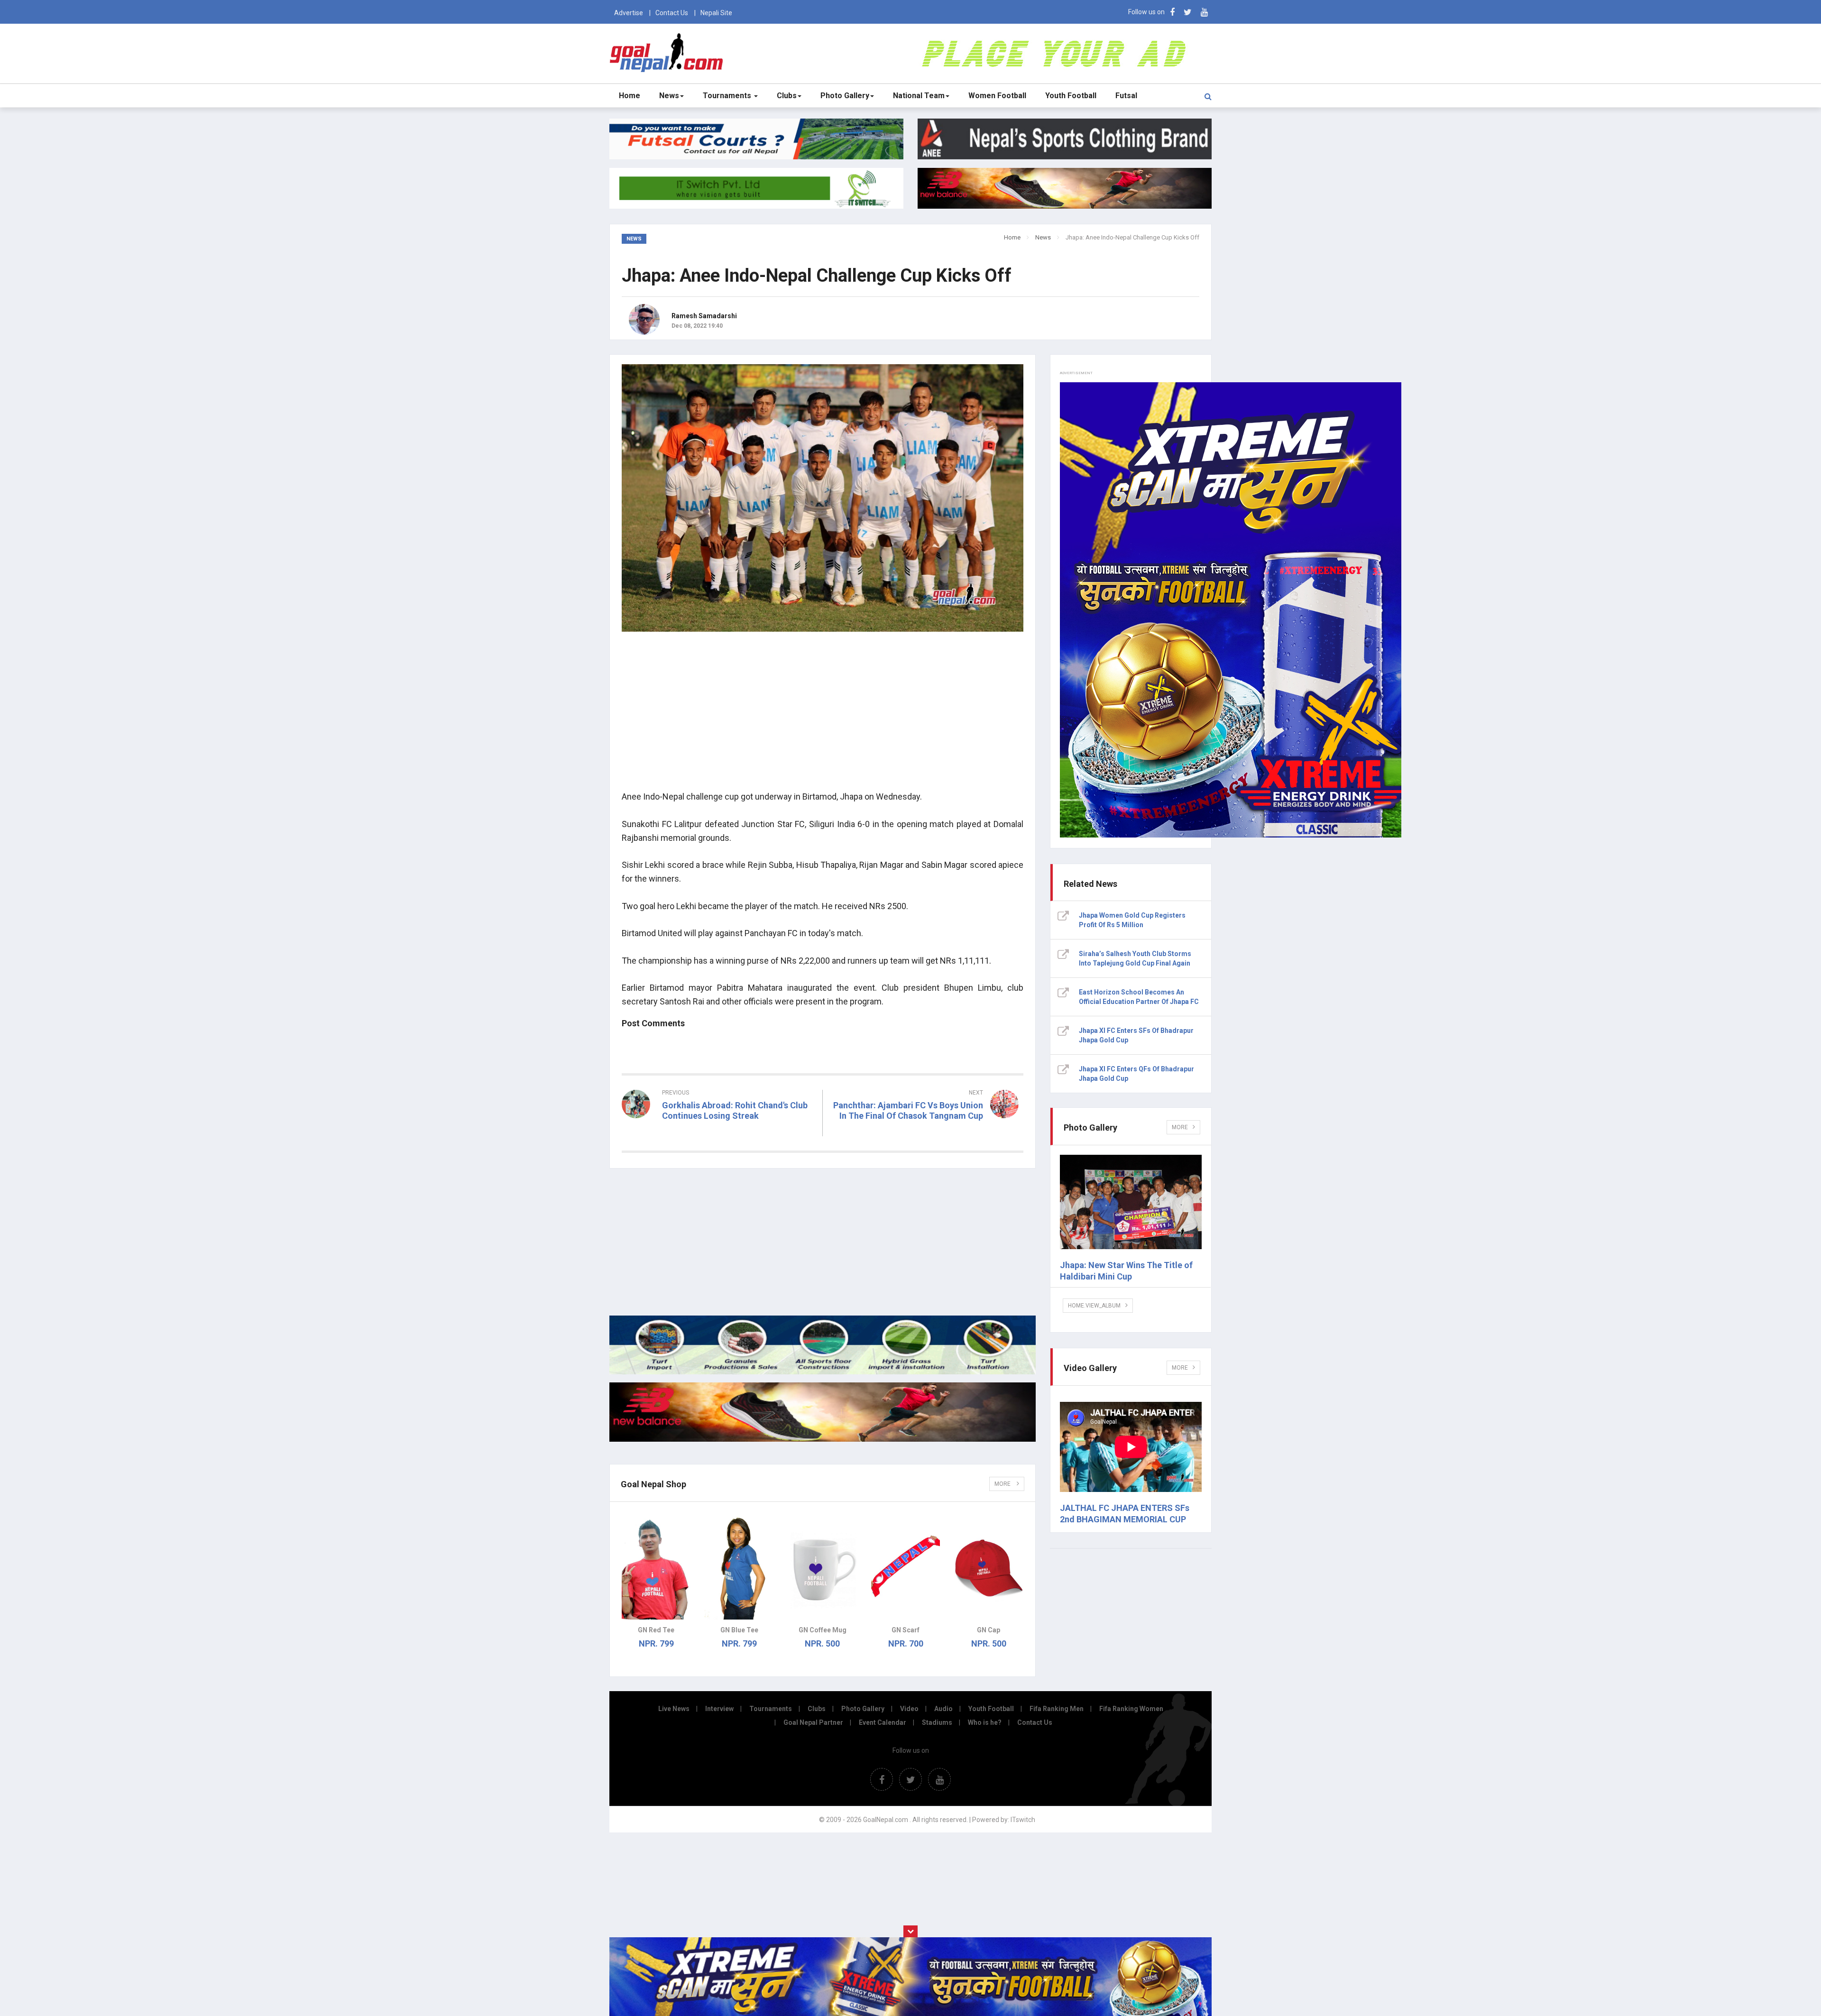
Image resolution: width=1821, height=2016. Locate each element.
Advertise (629, 13)
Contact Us (672, 13)
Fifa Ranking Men (1057, 1709)
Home (630, 96)
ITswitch (1023, 1820)
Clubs (787, 96)
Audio (943, 1709)
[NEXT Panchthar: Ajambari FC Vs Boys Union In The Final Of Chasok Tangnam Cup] (928, 1133)
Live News (674, 1709)
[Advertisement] (823, 717)
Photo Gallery (845, 96)
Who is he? (985, 1722)
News (669, 96)
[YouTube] (1204, 12)
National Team (919, 96)
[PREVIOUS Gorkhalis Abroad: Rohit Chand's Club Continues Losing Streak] (718, 1133)
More (1003, 1484)
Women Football (997, 96)
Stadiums (937, 1722)
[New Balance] (823, 1439)
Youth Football (1071, 96)
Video (909, 1709)
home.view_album (1094, 1306)
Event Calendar (883, 1722)
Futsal (1126, 96)
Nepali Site (716, 13)
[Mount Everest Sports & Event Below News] (823, 1372)
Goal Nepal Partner (813, 1722)
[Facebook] (1172, 12)
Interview (719, 1709)
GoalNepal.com (668, 53)
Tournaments (728, 96)
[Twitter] (1188, 12)
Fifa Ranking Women (1131, 1709)
